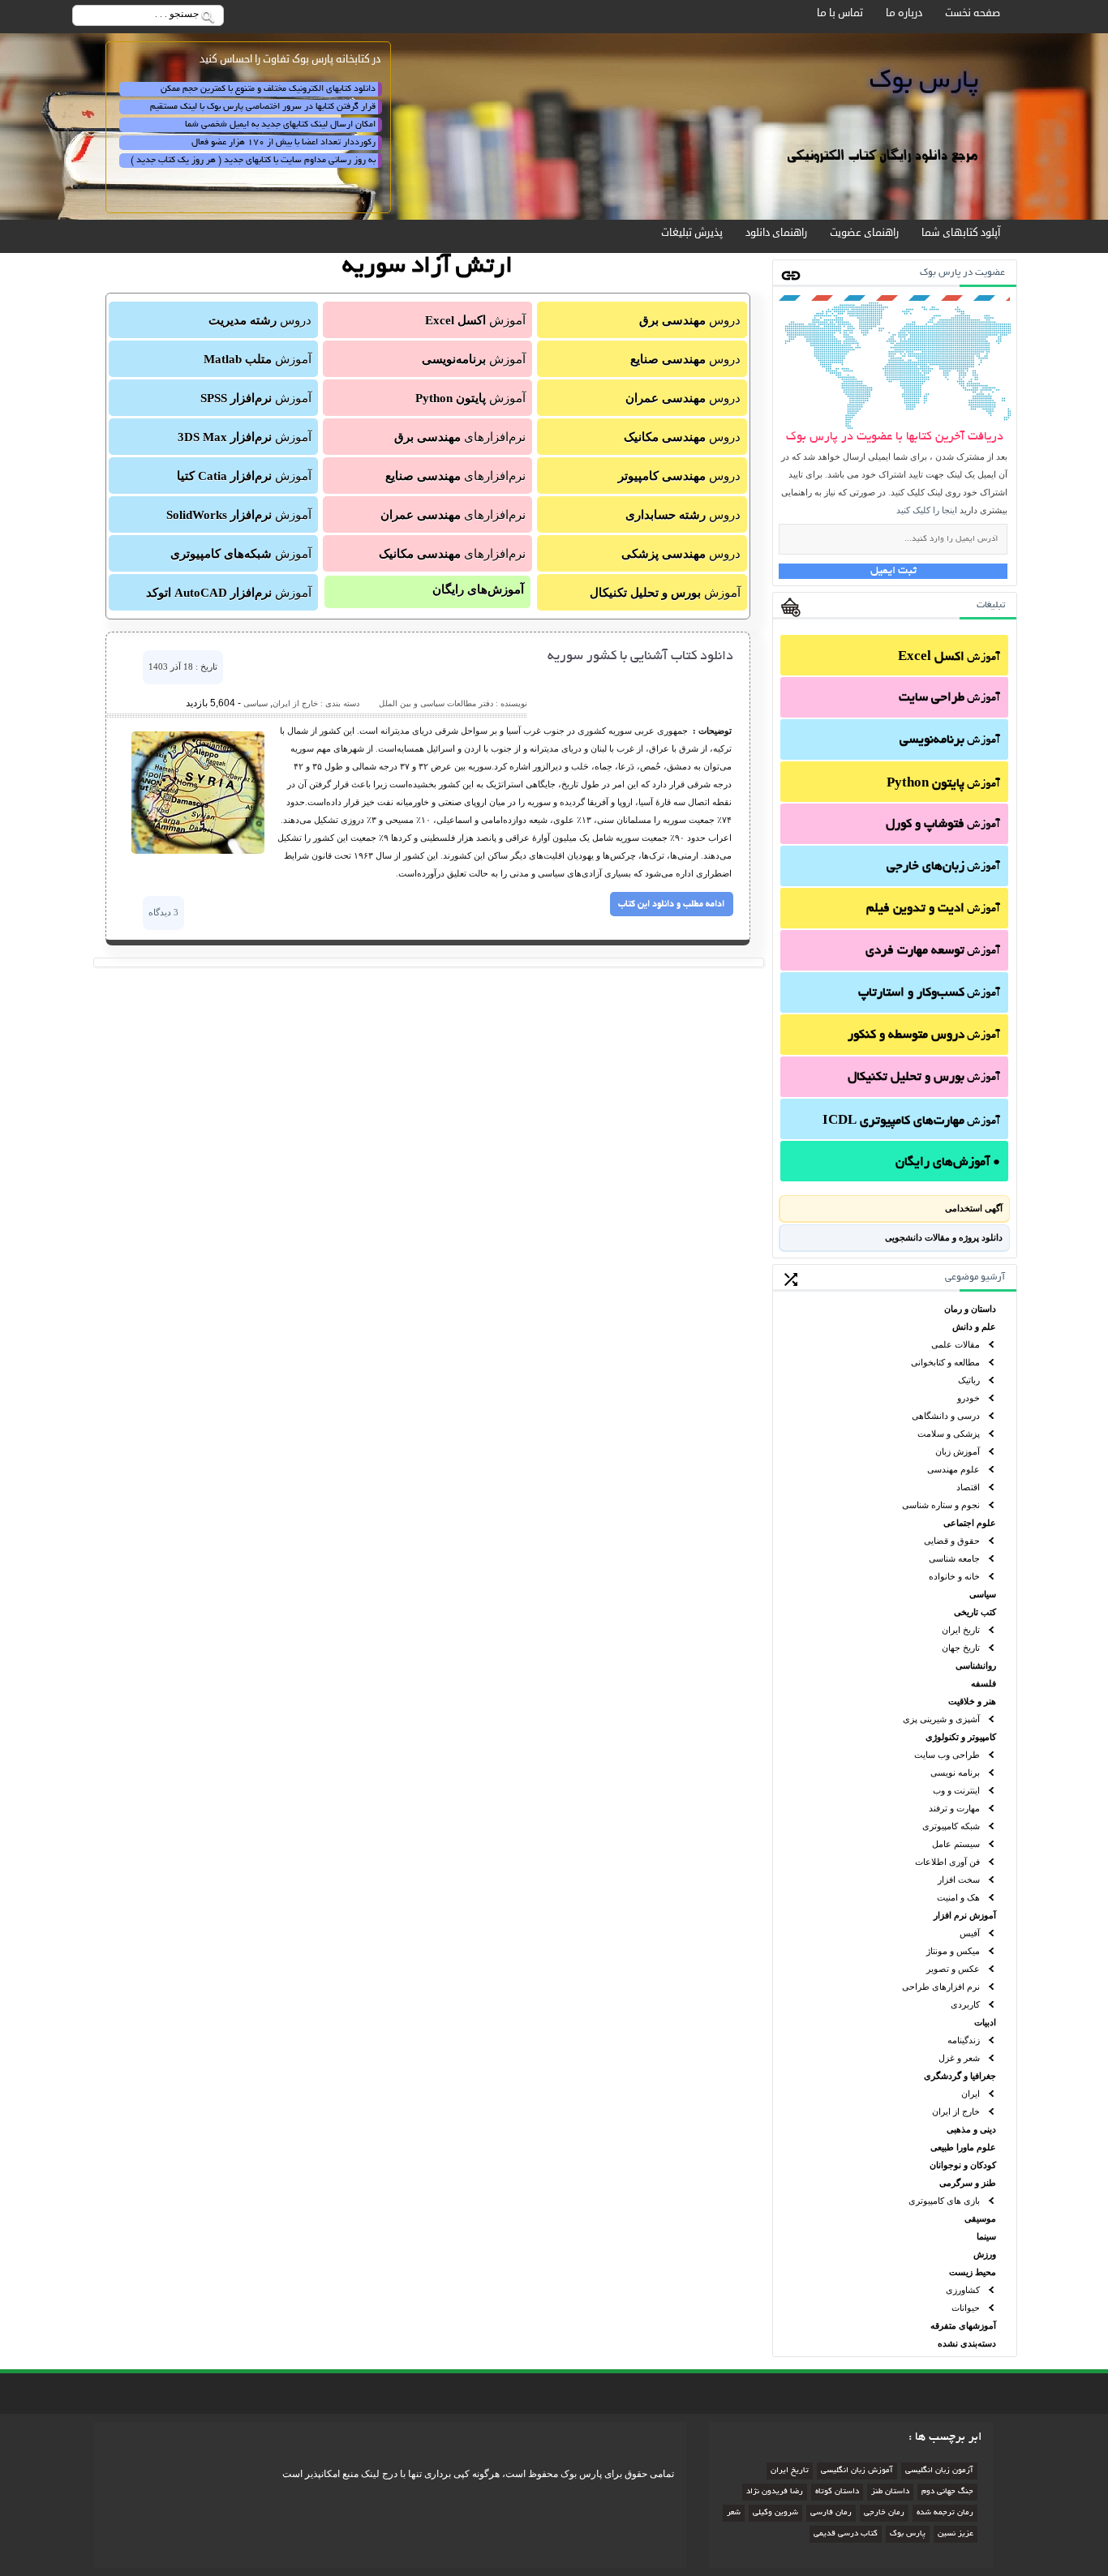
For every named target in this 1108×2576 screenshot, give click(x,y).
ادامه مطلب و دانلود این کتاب (671, 904)
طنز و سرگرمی (968, 2183)
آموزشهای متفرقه (963, 2325)
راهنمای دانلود (776, 233)
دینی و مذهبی (971, 2129)
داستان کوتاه (837, 2492)
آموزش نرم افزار (965, 1915)
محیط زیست (973, 2272)
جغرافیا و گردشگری (960, 2076)
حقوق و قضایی (952, 1541)
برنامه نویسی (955, 1772)
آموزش (949, 658)
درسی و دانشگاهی (946, 1416)
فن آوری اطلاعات (947, 1862)
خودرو (968, 1398)
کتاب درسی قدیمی (846, 2534)
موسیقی (980, 2218)
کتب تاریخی (975, 1612)
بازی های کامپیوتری (944, 2201)
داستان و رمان (970, 1309)
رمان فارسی (831, 2513)
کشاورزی (963, 2290)
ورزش (985, 2254)
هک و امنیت (958, 1897)
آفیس (970, 1933)
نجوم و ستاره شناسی (941, 1505)
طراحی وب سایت (947, 1755)
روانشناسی (976, 1665)
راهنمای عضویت (864, 233)
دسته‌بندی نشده (967, 2343)
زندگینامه (964, 2040)
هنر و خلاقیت (972, 1701)
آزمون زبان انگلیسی (939, 2471)
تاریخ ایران (961, 1630)
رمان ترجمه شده (945, 2513)
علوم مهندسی (953, 1469)
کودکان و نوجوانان (963, 2165)
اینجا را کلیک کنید (927, 510)
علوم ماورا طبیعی (963, 2147)
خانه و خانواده (954, 1576)
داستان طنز (890, 2492)
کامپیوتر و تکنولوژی (961, 1737)
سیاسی (983, 1594)
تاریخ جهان (961, 1648)
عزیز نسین (956, 2534)
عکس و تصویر (953, 1969)
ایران (971, 2094)
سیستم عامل (956, 1844)
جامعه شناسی (954, 1558)
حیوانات (966, 2308)
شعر (734, 2513)
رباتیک (969, 1380)
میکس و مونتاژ (953, 1951)
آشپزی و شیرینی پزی (941, 1719)
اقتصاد (968, 1487)
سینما (986, 2236)
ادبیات (985, 2022)
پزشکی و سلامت (949, 1434)
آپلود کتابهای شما (961, 233)
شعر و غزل (959, 2058)
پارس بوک (908, 2534)
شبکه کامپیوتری (951, 1826)
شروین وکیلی (775, 2513)
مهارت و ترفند (954, 1808)
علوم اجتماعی (970, 1523)
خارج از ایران (956, 2111)
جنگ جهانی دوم (947, 2492)
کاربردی (965, 2004)
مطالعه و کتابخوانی (945, 1362)
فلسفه (983, 1683)
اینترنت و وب (956, 1790)
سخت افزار (959, 1879)
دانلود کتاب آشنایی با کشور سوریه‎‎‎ (640, 657)
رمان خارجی (884, 2513)
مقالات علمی (956, 1344)
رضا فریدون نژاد (775, 2492)
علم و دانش (974, 1327)
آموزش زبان (958, 1451)
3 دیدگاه (163, 912)
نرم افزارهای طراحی (941, 1987)
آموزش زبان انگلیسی (857, 2471)
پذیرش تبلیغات (692, 233)
